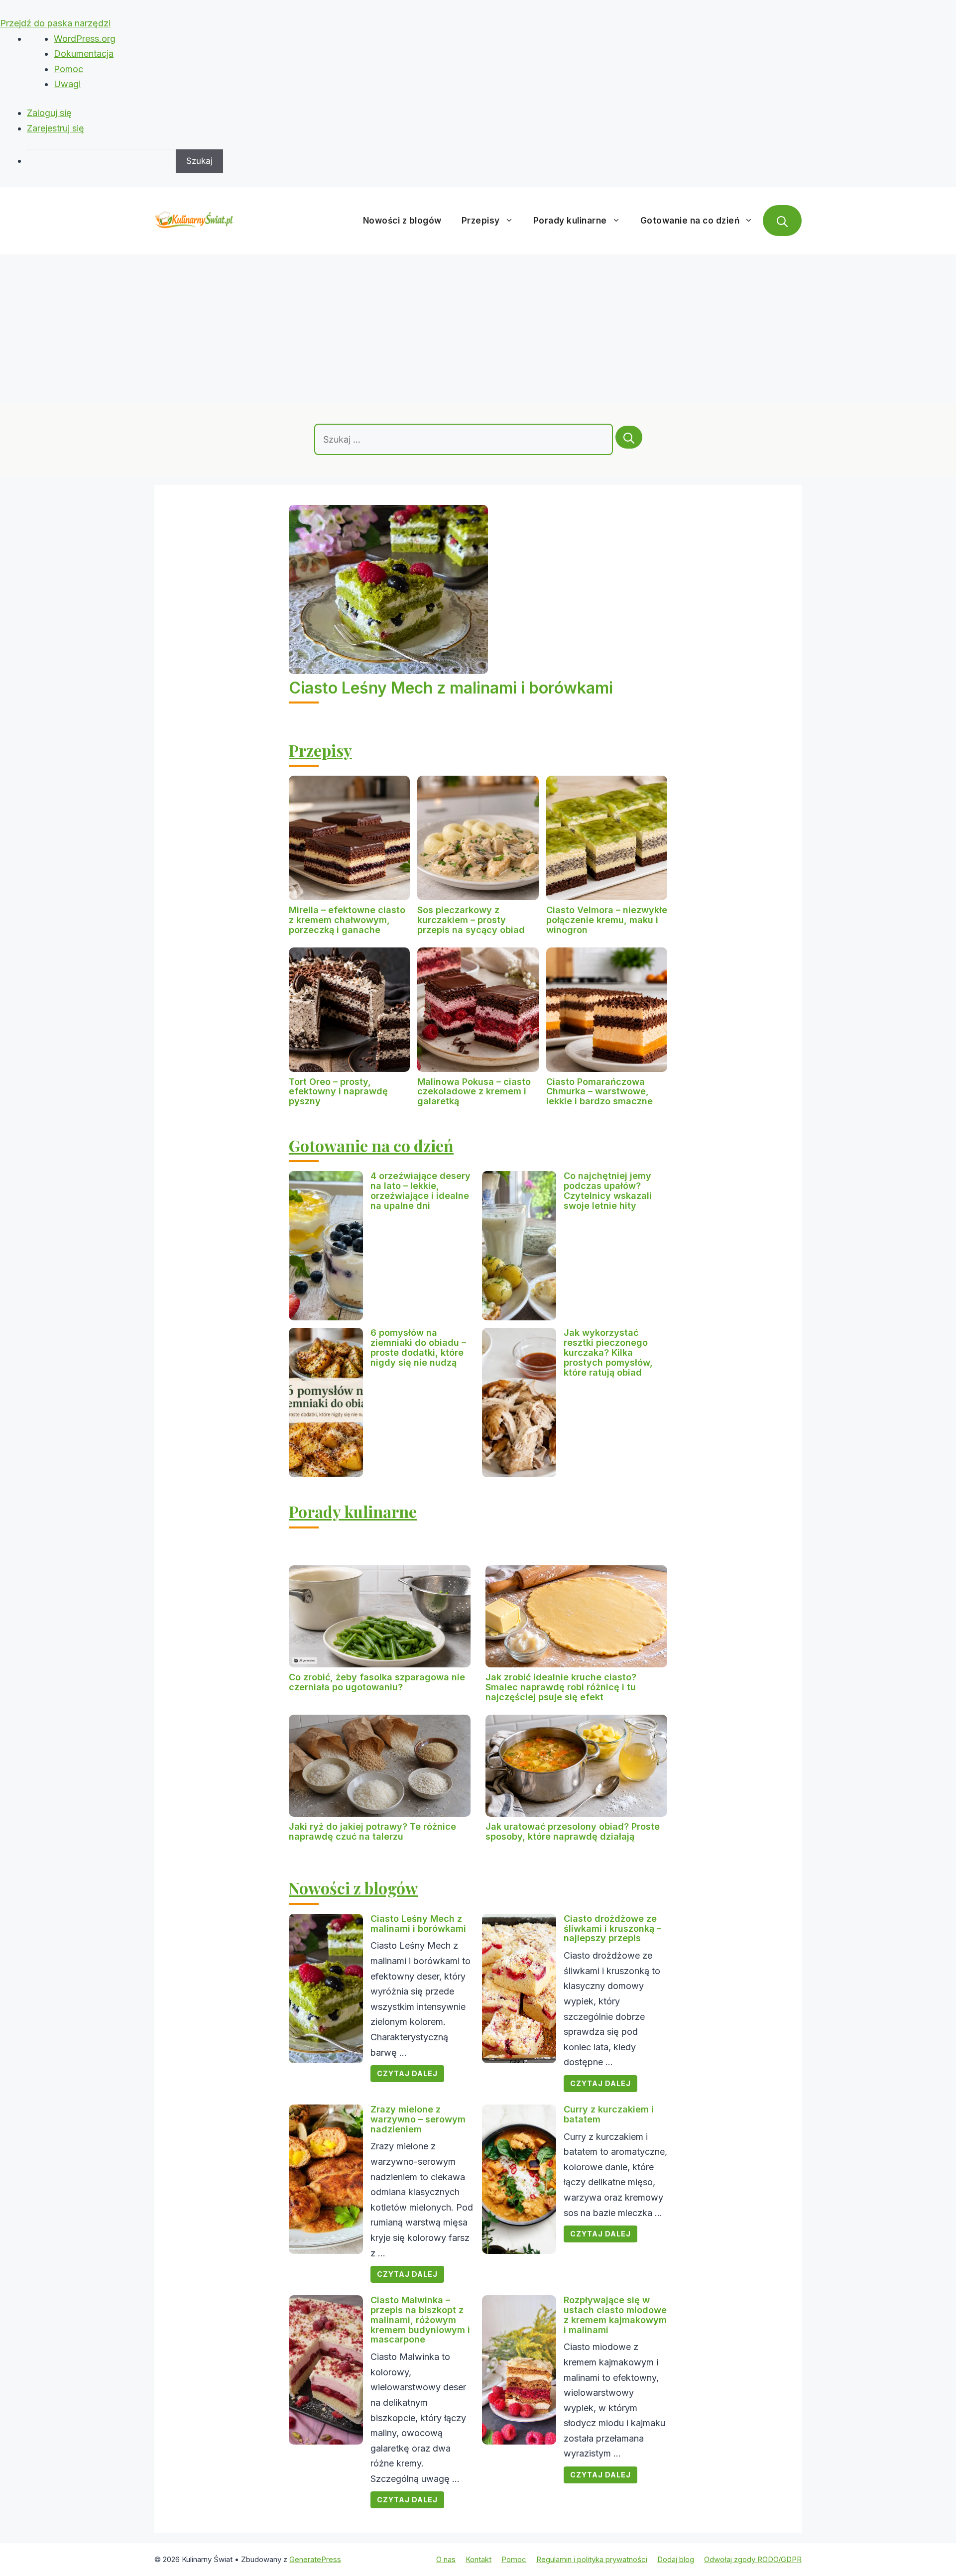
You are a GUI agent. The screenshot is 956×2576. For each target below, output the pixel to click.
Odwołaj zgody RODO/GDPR (753, 2559)
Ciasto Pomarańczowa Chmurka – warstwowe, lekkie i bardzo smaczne (599, 1092)
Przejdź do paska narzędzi (55, 23)
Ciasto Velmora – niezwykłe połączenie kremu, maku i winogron (607, 920)
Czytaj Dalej (407, 2073)
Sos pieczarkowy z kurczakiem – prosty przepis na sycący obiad (471, 920)
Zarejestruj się (56, 128)
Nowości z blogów (402, 221)
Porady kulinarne (570, 221)
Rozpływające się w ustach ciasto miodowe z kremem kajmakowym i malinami (615, 2315)
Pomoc (68, 69)
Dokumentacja (84, 54)
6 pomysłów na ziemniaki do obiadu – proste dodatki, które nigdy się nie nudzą (418, 1347)
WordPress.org (85, 39)
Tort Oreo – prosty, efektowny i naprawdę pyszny (338, 1092)
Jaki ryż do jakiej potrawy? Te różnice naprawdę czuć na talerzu (372, 1831)
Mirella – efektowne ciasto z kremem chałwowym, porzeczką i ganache (347, 920)
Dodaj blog (676, 2559)
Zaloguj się (49, 113)
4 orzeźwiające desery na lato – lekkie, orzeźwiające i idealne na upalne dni (420, 1190)
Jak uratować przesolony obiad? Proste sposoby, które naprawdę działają (573, 1831)
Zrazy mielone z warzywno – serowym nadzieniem (418, 2119)
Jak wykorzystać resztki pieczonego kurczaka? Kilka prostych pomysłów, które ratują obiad (608, 1352)
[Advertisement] (478, 329)
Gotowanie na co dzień (690, 221)
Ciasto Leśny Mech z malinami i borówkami (451, 688)
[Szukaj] (629, 437)
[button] (782, 221)
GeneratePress (315, 2559)
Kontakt (478, 2559)
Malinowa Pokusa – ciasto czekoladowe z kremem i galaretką (474, 1092)
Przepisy (481, 221)
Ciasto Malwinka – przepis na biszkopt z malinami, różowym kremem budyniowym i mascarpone (420, 2320)
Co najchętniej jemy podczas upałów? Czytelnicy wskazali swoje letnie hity (608, 1190)
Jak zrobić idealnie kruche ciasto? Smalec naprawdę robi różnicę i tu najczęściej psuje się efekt (561, 1687)
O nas (446, 2559)
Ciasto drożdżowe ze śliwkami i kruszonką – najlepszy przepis (612, 1929)
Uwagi (67, 84)
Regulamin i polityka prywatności (592, 2559)
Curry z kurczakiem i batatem (609, 2114)
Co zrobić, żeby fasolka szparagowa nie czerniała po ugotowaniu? (377, 1682)
